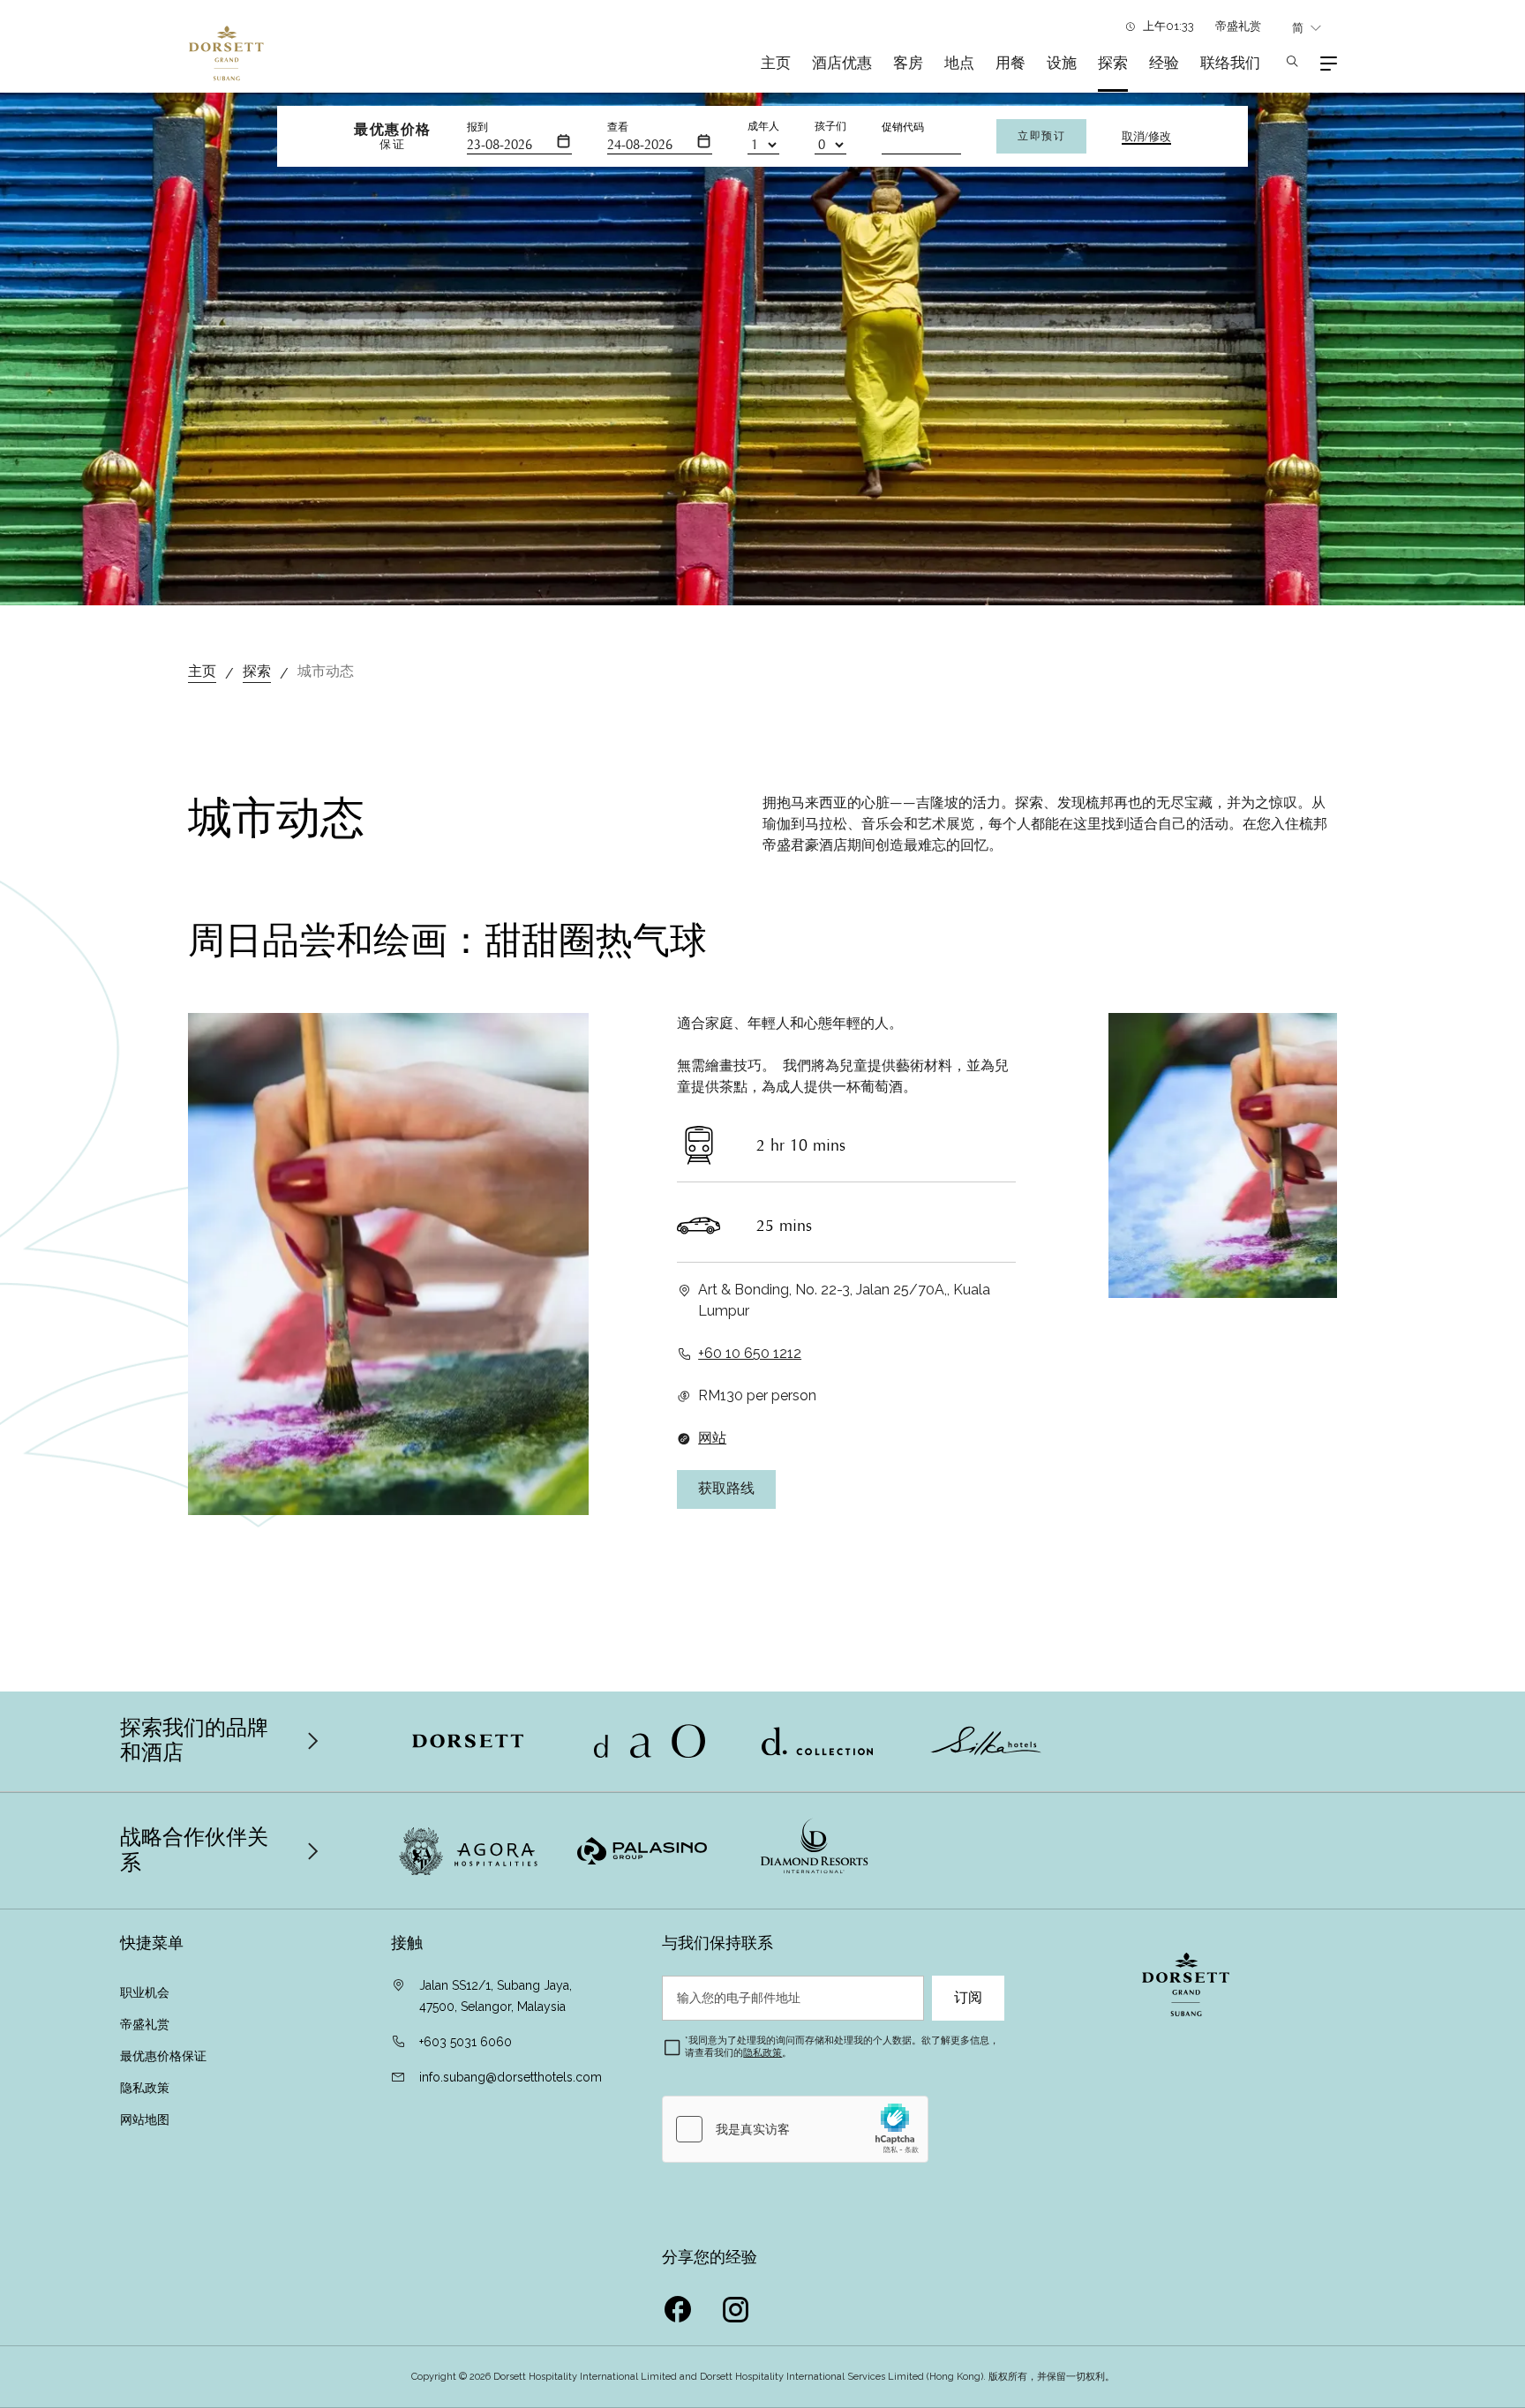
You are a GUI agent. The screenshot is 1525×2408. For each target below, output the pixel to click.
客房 (908, 63)
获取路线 (726, 1489)
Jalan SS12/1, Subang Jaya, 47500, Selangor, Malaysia (496, 1996)
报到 (477, 127)
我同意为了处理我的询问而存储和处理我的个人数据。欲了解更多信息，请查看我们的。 (842, 2047)
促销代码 (903, 127)
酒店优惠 (842, 63)
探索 (1113, 63)
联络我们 (1232, 63)
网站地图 (145, 2119)
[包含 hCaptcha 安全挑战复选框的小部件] (795, 2129)
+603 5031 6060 (466, 2042)
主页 (776, 63)
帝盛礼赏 (1238, 26)
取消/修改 (1146, 137)
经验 (1164, 63)
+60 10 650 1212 (750, 1353)
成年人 (763, 126)
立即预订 (1041, 136)
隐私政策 (145, 2088)
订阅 (968, 1998)
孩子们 (830, 126)
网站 (712, 1438)
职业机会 (145, 1992)
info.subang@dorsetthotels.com (511, 2077)
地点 (959, 63)
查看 (618, 127)
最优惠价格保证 (165, 2056)
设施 (1062, 63)
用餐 (1010, 63)
